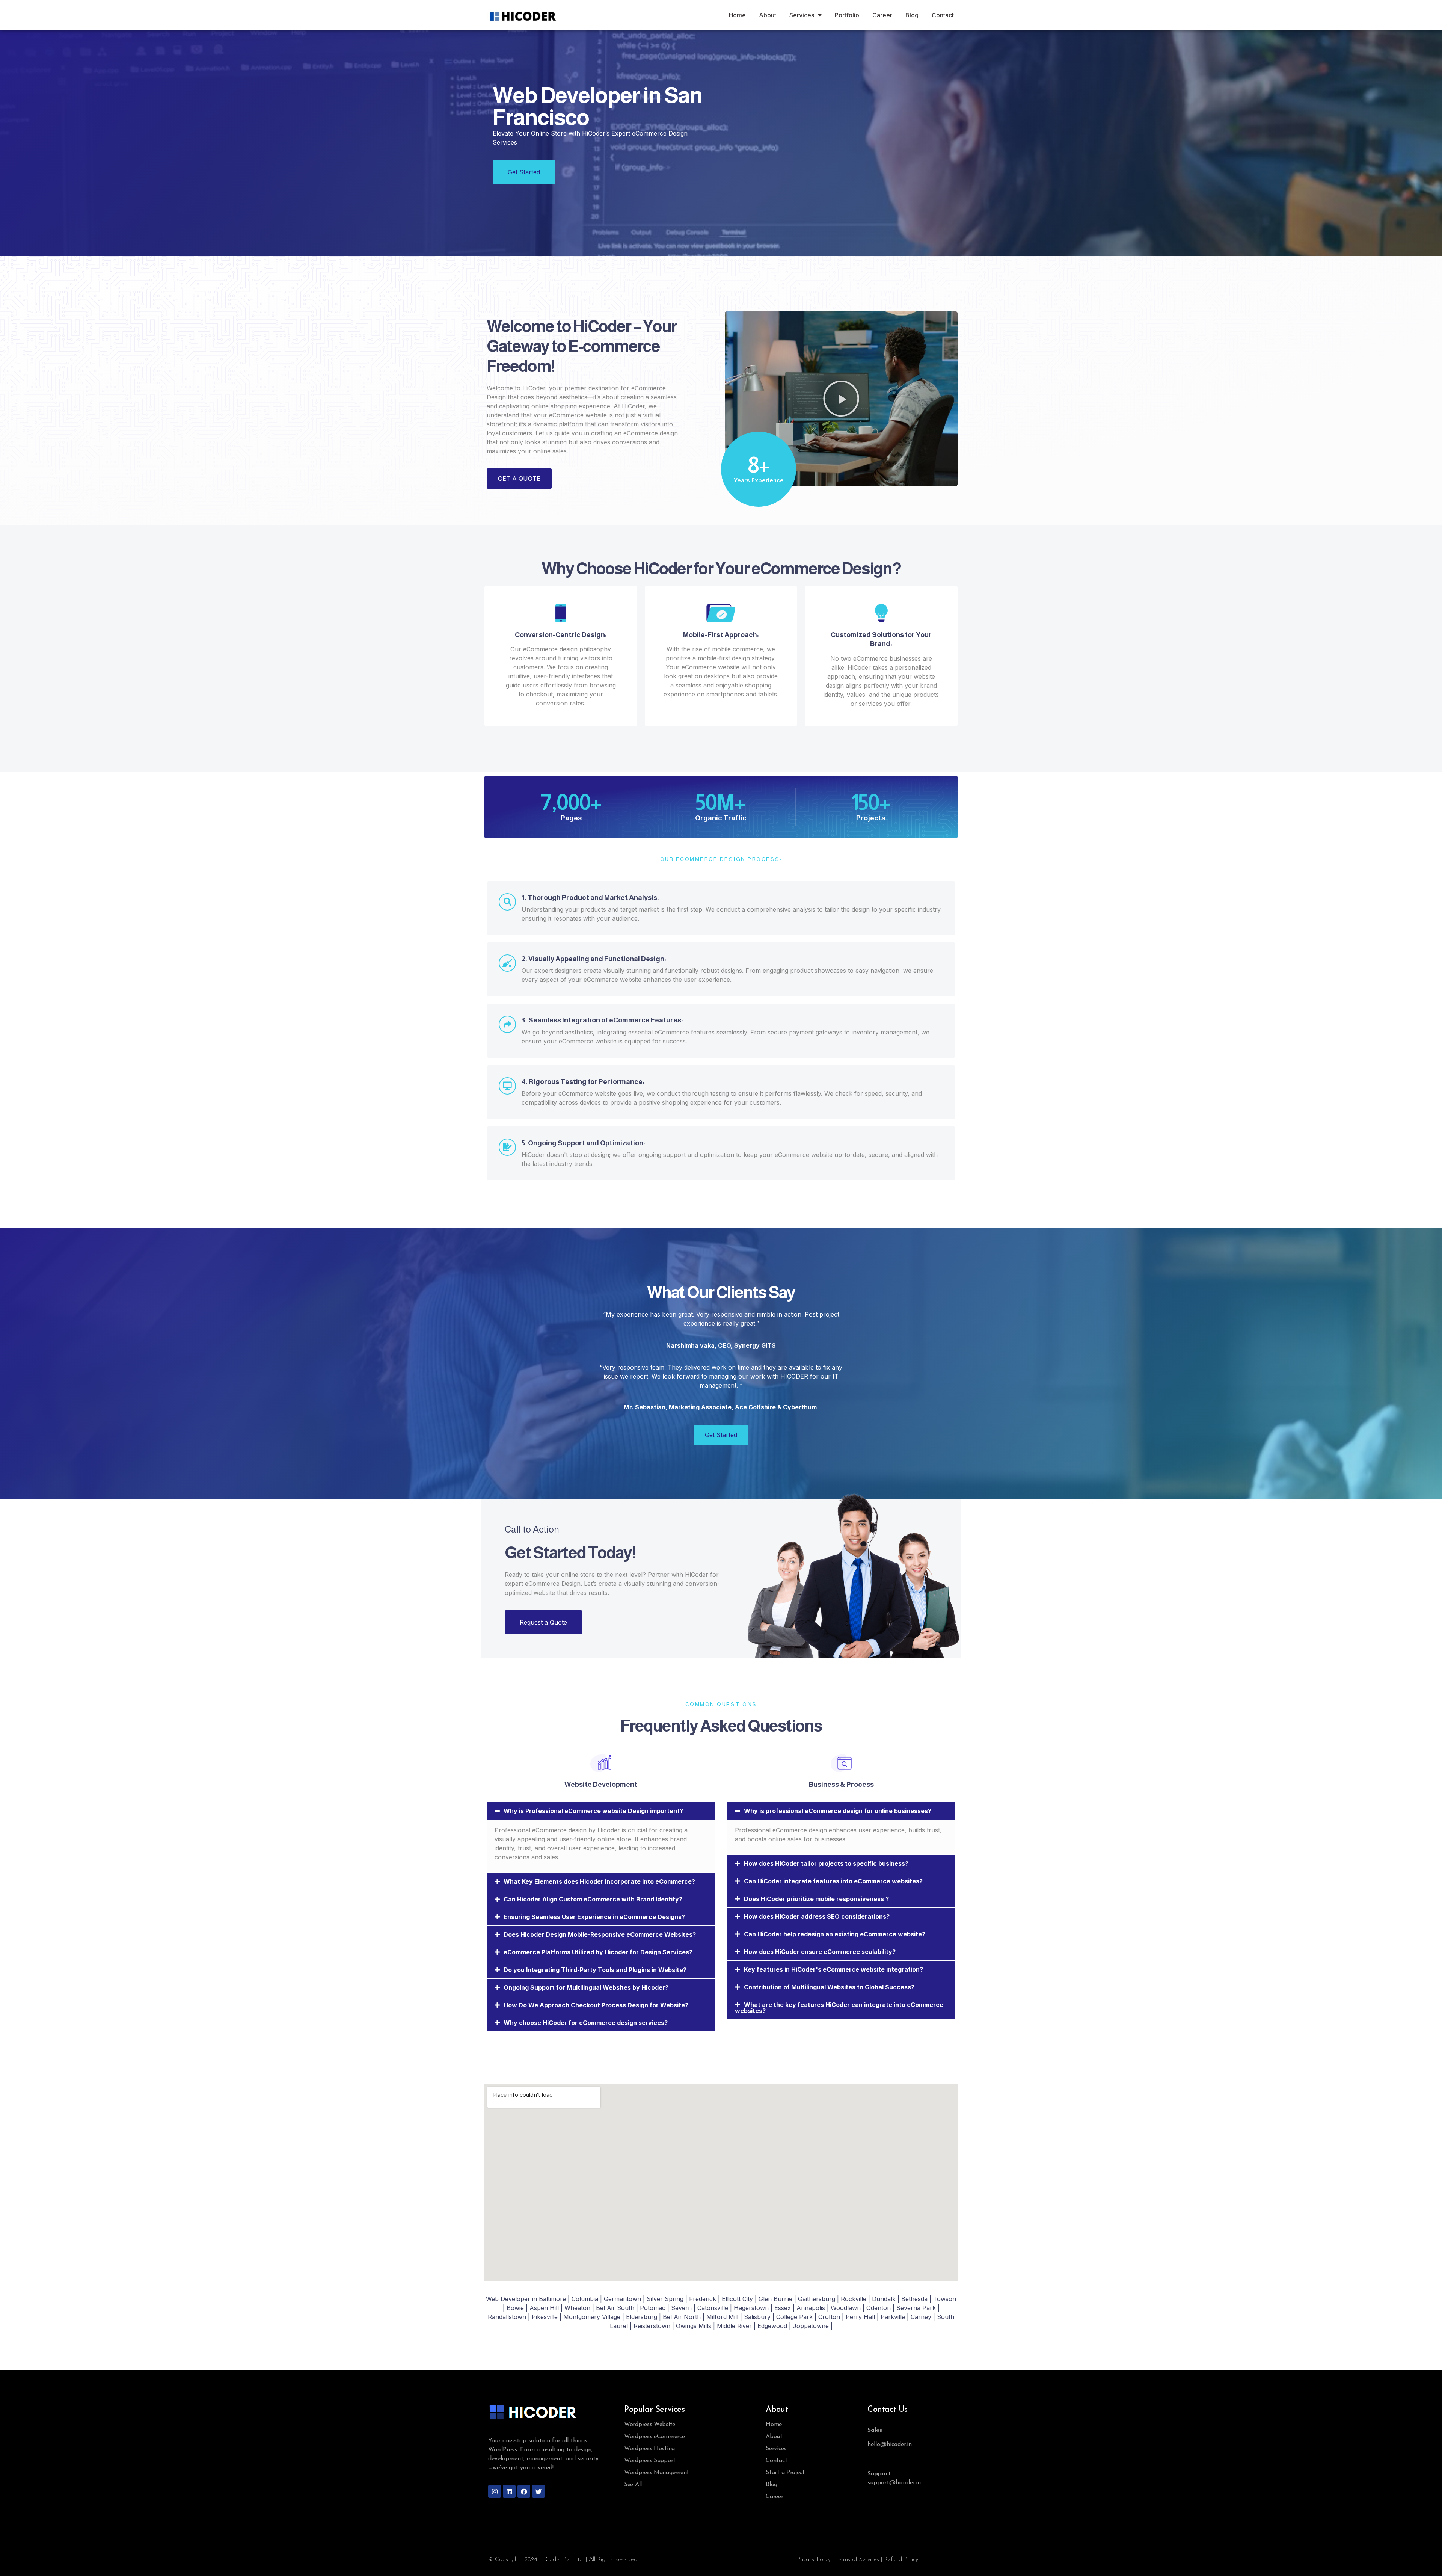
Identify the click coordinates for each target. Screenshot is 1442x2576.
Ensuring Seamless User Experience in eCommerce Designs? (594, 1917)
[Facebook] (524, 2491)
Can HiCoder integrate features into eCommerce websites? (833, 1881)
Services (802, 15)
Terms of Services (857, 2559)
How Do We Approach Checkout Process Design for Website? (596, 2005)
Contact (943, 15)
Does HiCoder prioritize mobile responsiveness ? (816, 1899)
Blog (912, 15)
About (768, 15)
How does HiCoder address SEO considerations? (817, 1916)
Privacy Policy (814, 2559)
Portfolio (847, 15)
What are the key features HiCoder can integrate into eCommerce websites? (839, 2008)
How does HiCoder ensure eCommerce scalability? (820, 1952)
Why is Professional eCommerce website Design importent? (593, 1811)
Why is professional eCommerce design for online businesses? (838, 1811)
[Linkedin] (509, 2491)
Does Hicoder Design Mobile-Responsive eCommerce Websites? (600, 1934)
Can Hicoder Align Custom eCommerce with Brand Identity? (593, 1899)
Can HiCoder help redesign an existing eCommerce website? (835, 1934)
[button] (841, 399)
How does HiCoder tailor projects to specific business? (826, 1863)
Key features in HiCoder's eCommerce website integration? (833, 1969)
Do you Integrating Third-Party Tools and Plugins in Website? (595, 1970)
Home (737, 15)
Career (882, 15)
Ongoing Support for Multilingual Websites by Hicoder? (586, 1987)
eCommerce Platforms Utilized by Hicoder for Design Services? (598, 1952)
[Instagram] (495, 2491)
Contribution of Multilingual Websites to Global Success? (829, 1987)
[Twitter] (538, 2491)
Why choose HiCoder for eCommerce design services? (586, 2023)
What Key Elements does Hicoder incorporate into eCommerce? (599, 1881)
